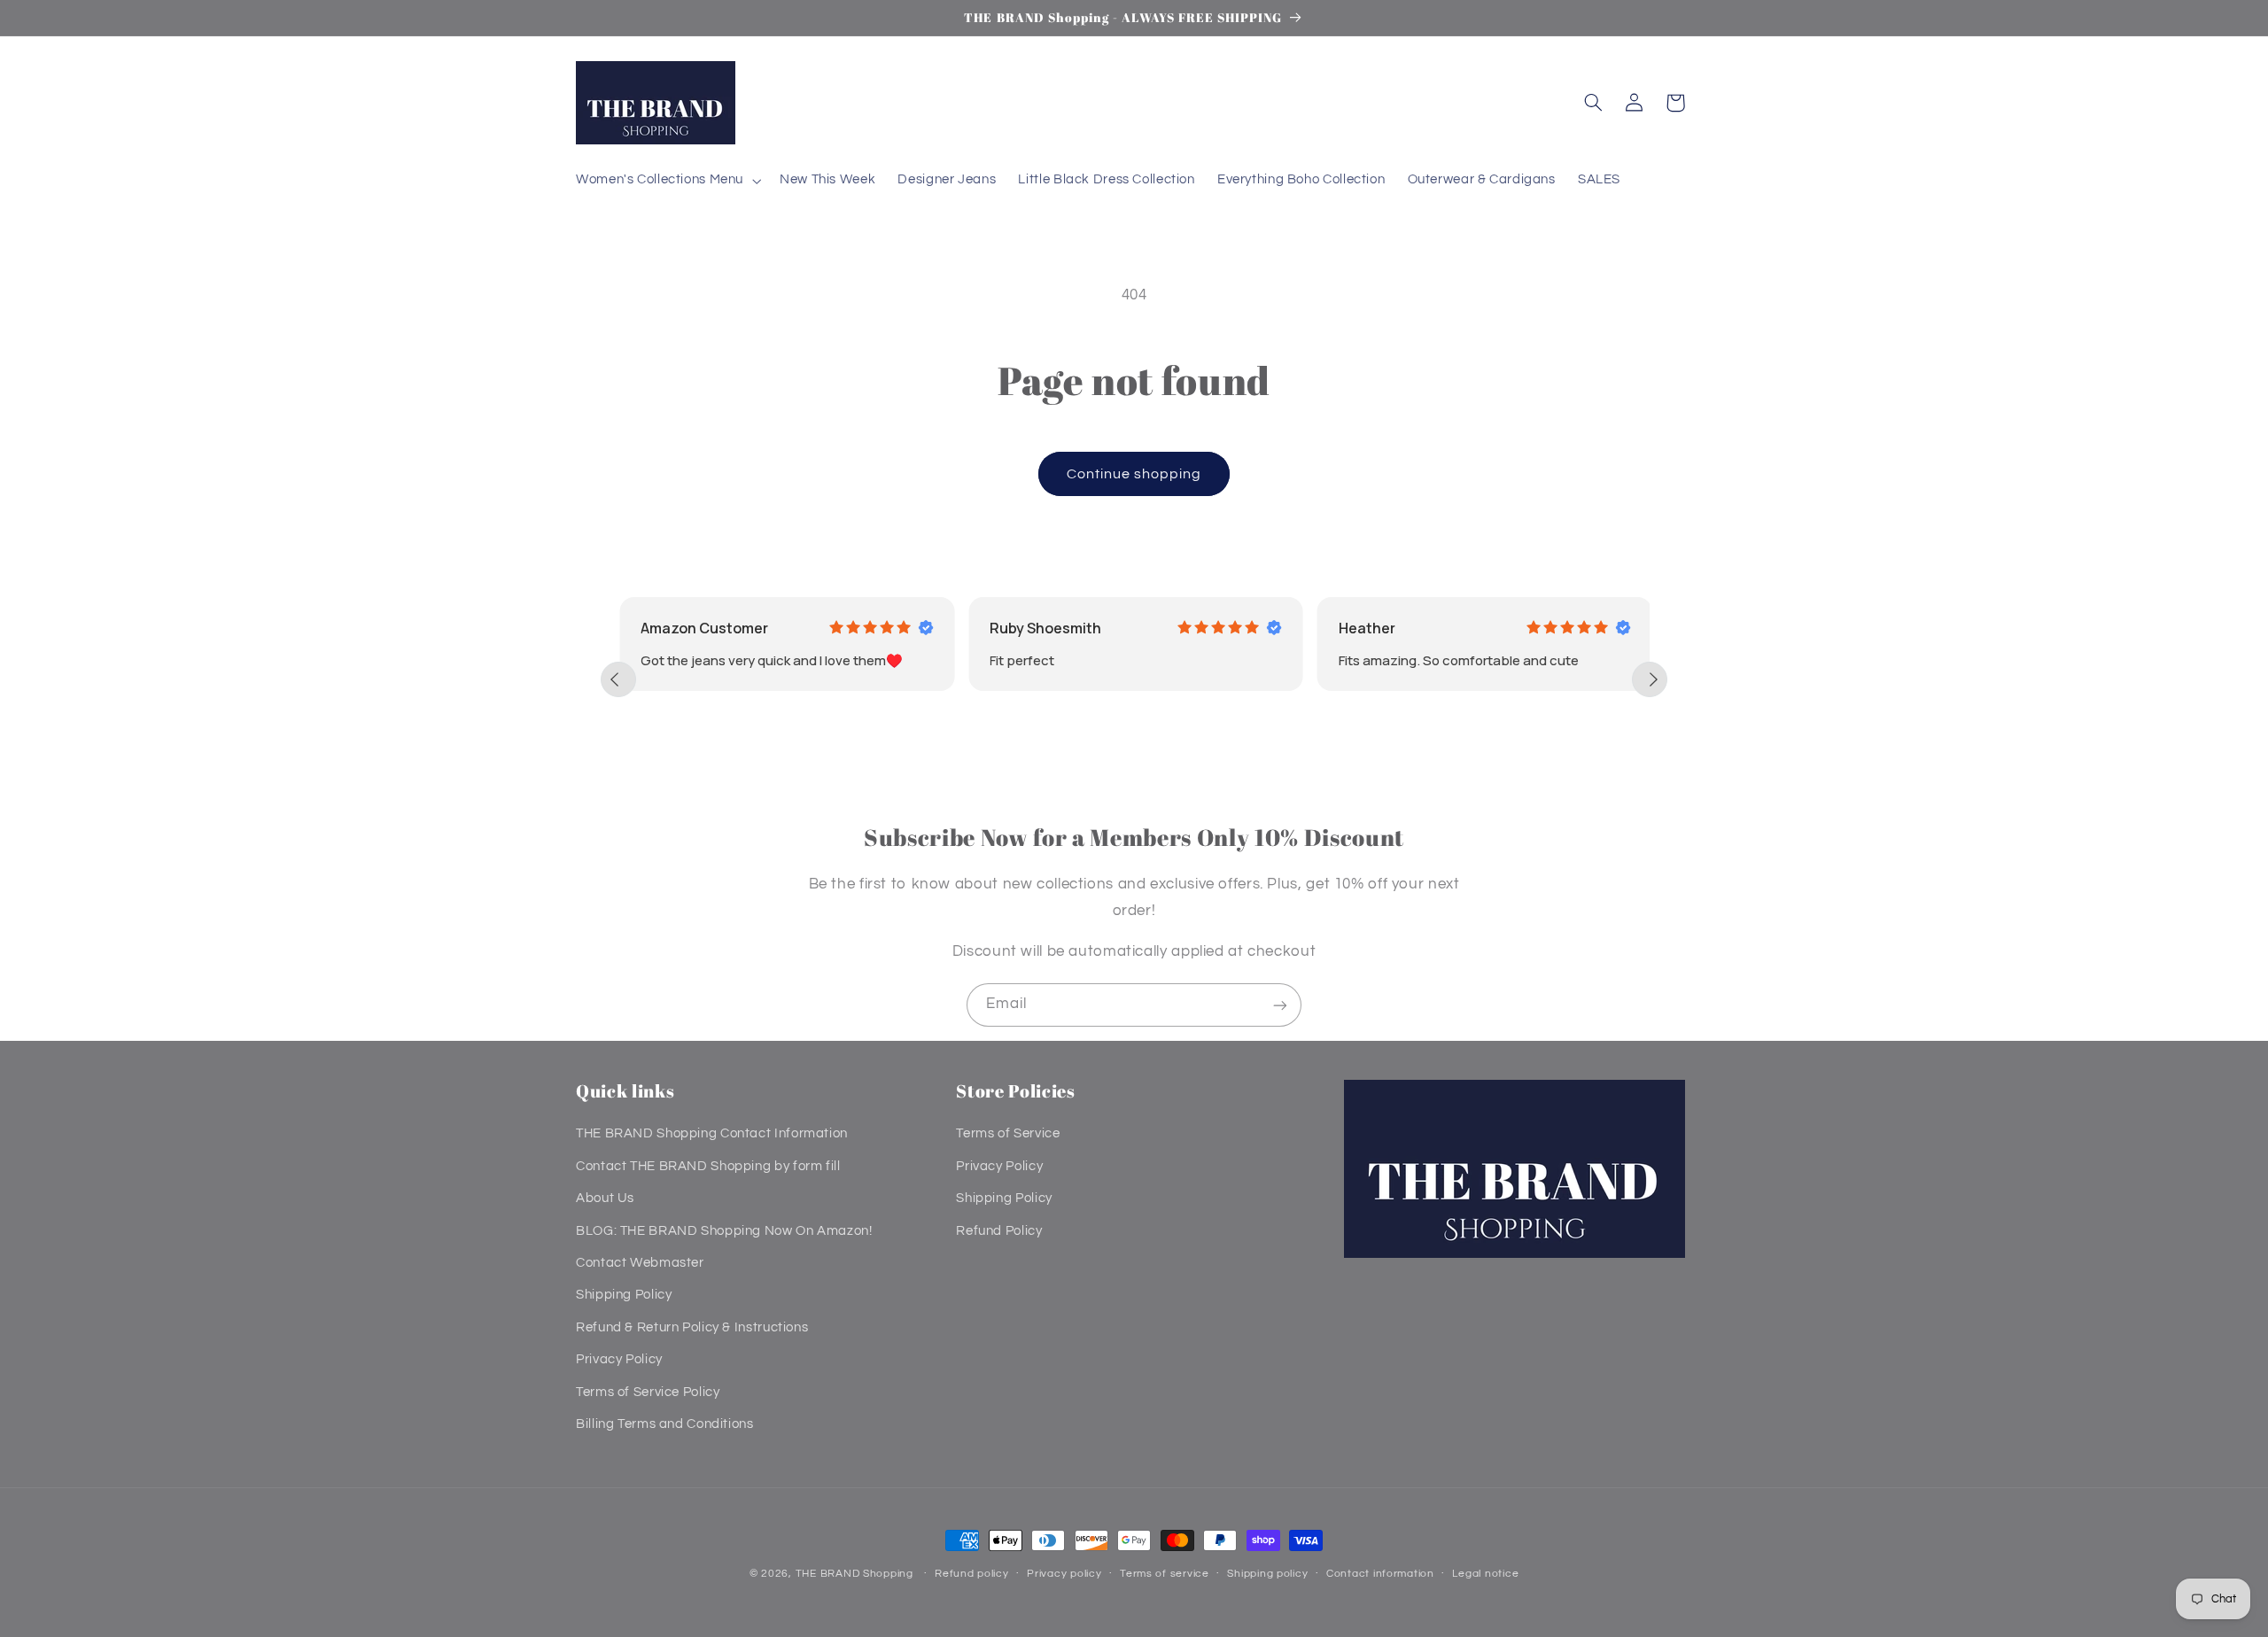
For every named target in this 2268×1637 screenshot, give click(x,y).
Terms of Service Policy (648, 1392)
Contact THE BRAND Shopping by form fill (708, 1166)
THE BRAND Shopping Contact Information (712, 1134)
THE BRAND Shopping (854, 1574)
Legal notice (1485, 1575)
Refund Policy (999, 1231)
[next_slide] (1650, 679)
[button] (666, 181)
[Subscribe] (1280, 1005)
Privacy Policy (619, 1360)
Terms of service (1165, 1575)
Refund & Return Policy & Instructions (692, 1327)
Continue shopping (1134, 474)
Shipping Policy (624, 1296)
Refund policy (972, 1575)
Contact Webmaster (640, 1263)
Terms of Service (1008, 1134)
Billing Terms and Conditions (665, 1424)
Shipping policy (1267, 1575)
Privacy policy (1064, 1575)
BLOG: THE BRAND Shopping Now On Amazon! (724, 1231)
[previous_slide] (618, 679)
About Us (605, 1199)
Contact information (1380, 1575)
